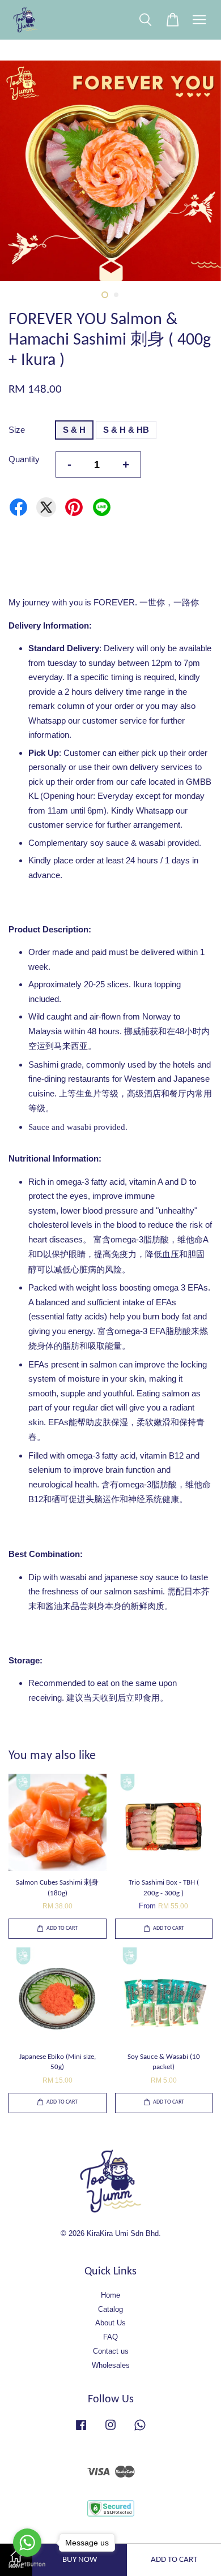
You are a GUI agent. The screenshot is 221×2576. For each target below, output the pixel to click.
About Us (110, 2323)
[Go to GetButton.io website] (27, 2564)
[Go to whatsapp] (27, 2543)
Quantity (24, 459)
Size (17, 430)
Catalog (110, 2309)
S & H (74, 430)
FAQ (110, 2337)
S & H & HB (126, 430)
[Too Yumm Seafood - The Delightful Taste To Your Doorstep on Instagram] (110, 2430)
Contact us (111, 2351)
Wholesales (111, 2365)
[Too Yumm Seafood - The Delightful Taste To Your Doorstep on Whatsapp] (140, 2430)
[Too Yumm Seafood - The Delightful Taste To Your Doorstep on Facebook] (81, 2430)
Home (110, 2295)
